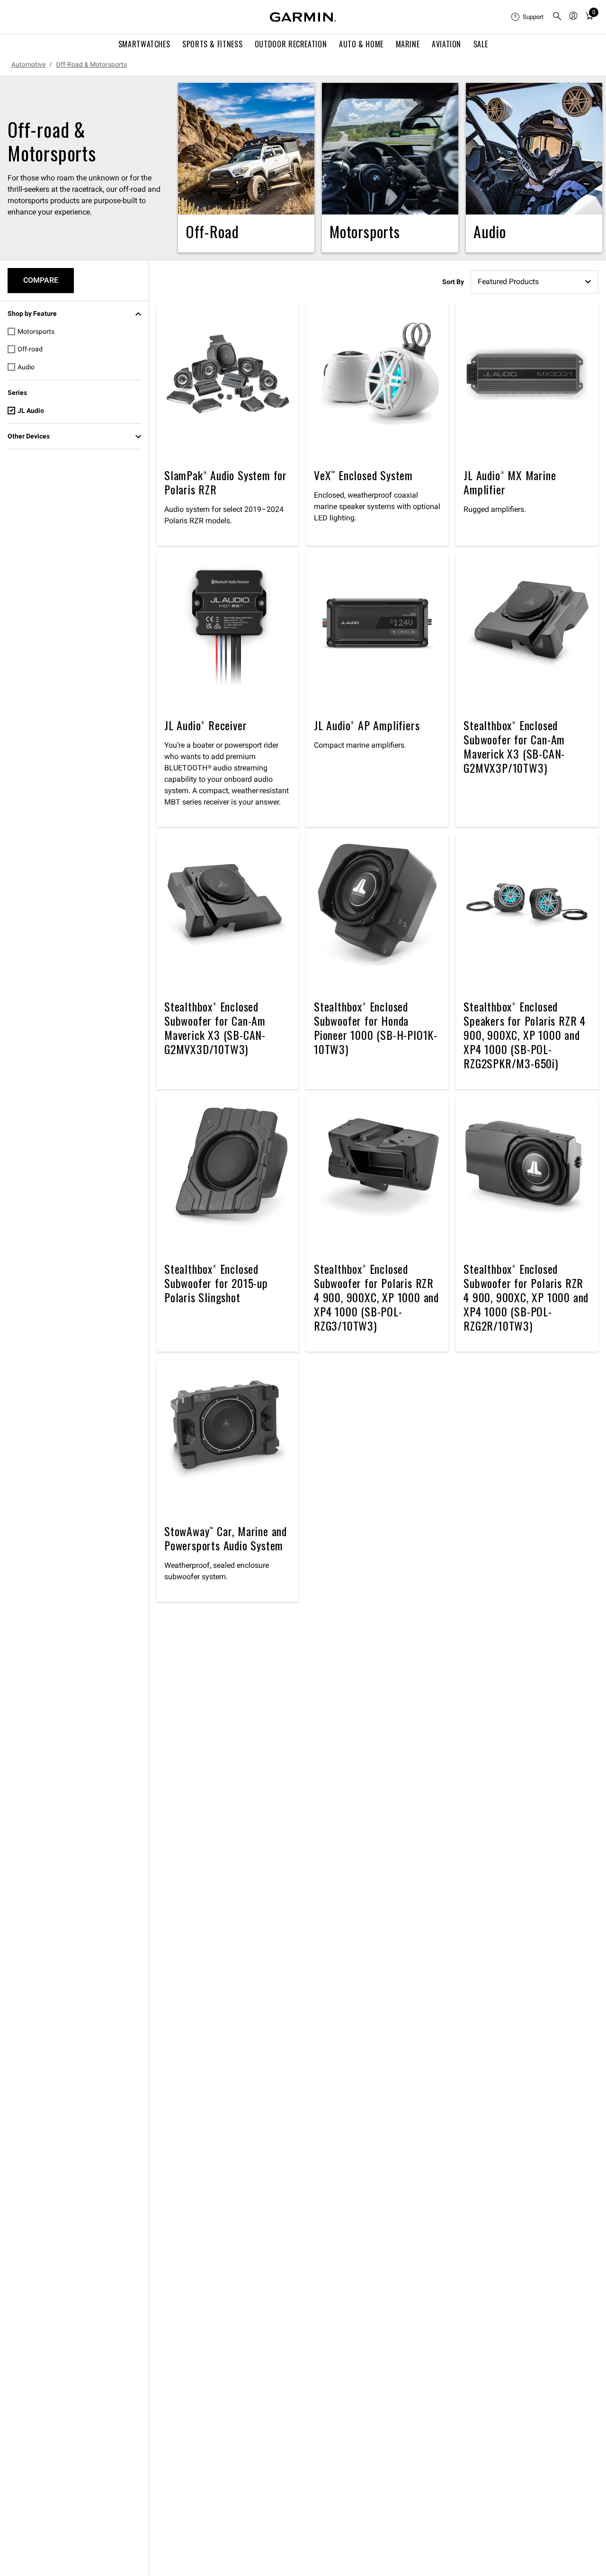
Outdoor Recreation (291, 44)
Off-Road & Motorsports (91, 64)
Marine (408, 44)
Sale (481, 44)
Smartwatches (144, 44)
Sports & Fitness (212, 44)
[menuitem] (528, 17)
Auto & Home (361, 44)
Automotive (28, 64)
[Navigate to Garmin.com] (303, 17)
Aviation (446, 44)
